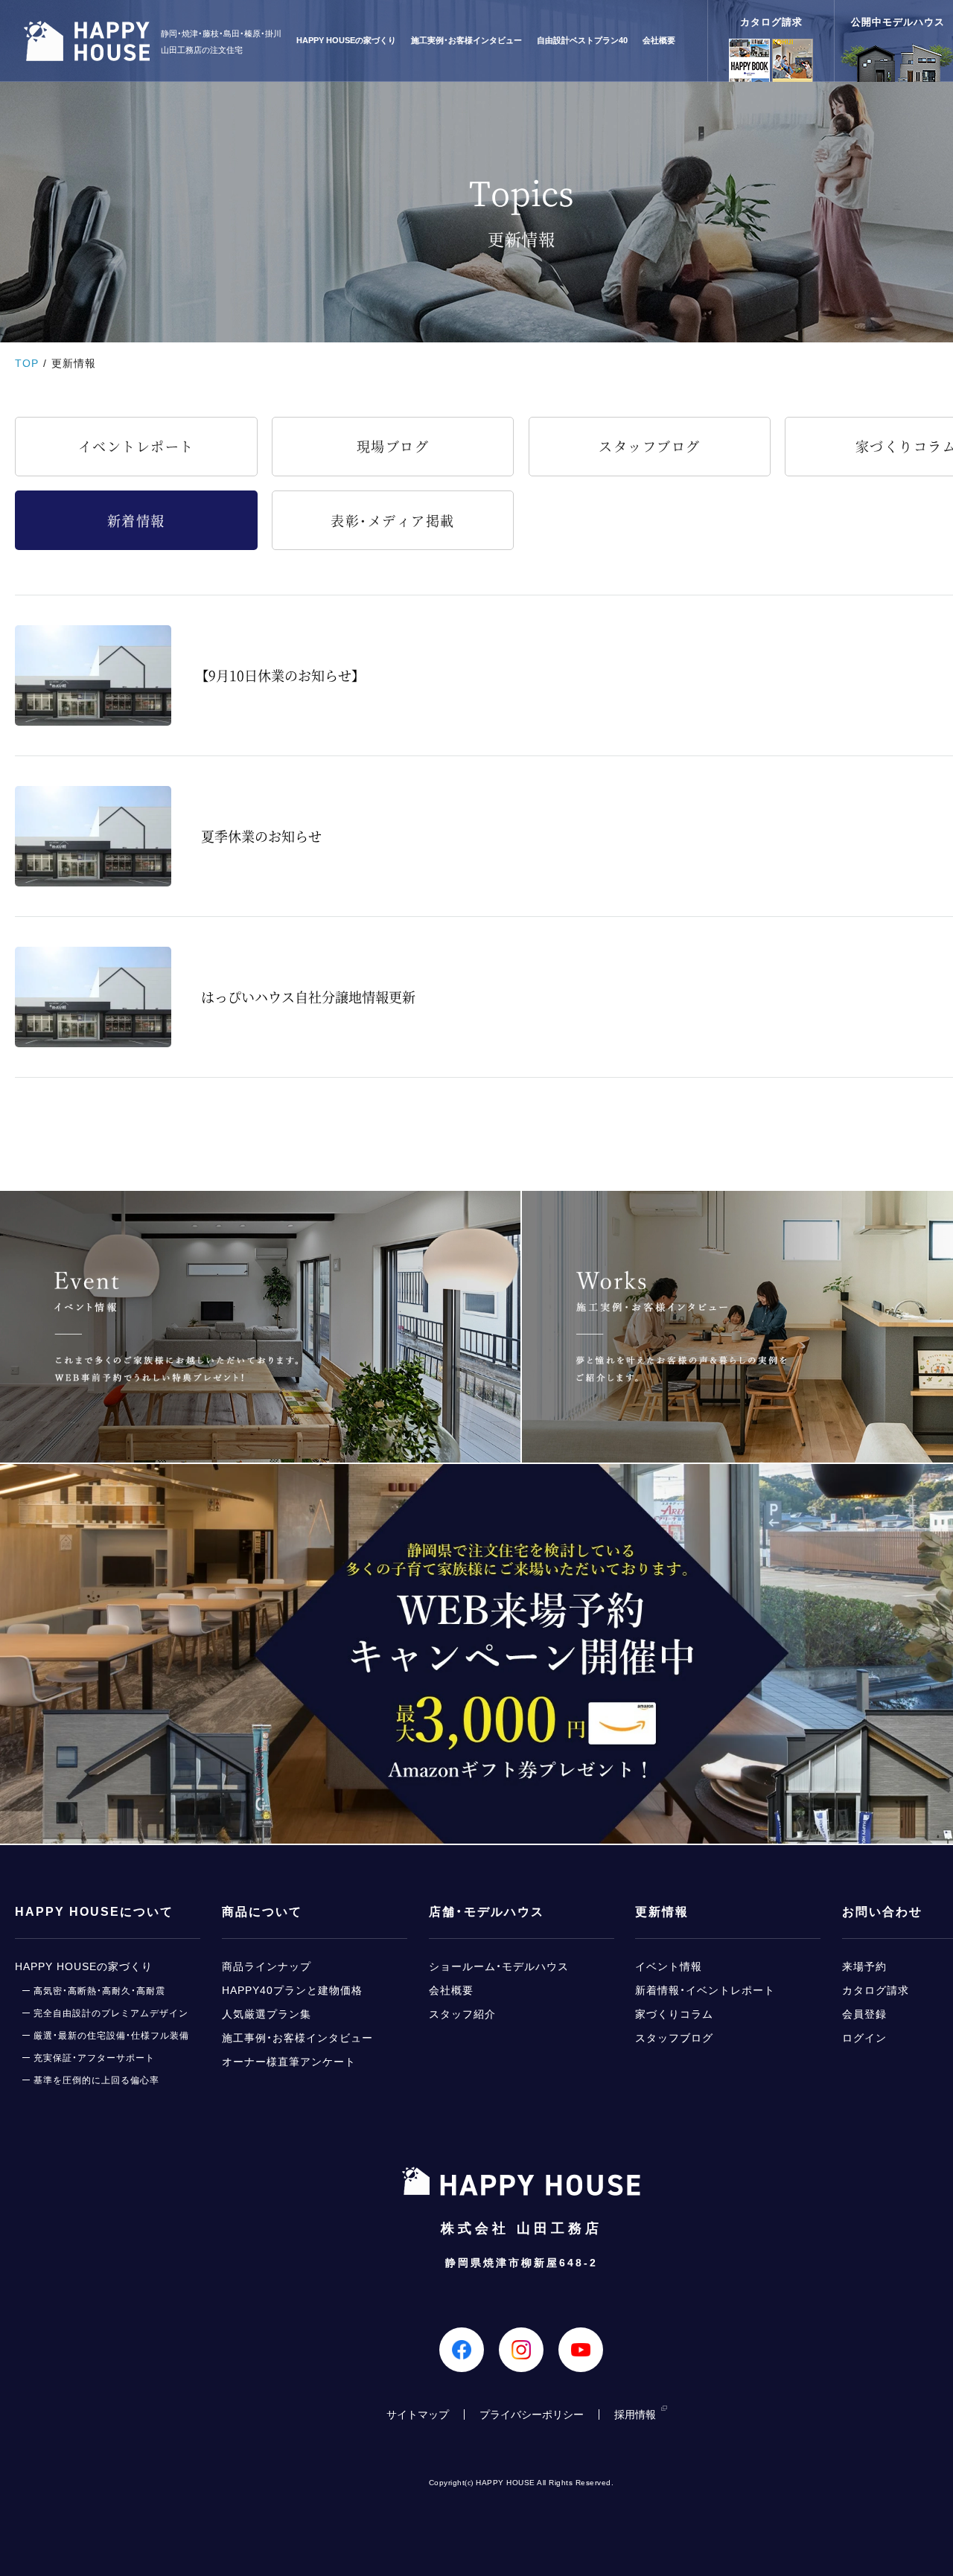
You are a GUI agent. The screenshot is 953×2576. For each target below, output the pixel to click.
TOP (27, 363)
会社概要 (659, 41)
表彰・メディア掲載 (393, 520)
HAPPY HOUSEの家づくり (346, 41)
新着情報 (136, 520)
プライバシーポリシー (532, 2414)
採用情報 (635, 2414)
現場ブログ (393, 446)
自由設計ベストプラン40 (582, 41)
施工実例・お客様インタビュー (466, 41)
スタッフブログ (650, 446)
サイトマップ (418, 2414)
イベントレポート (136, 446)
